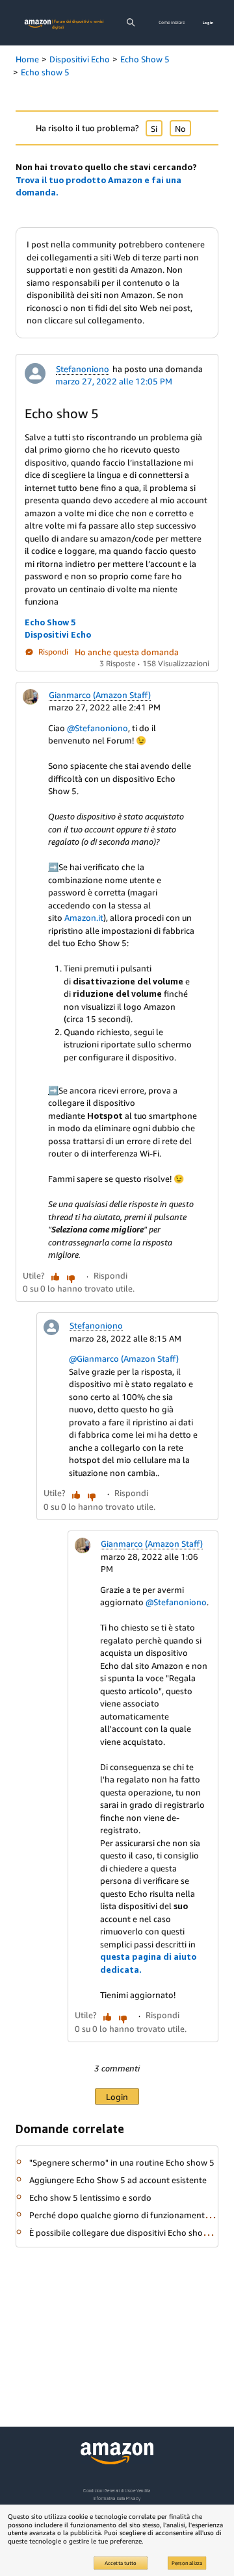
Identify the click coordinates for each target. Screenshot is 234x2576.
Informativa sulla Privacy (117, 2498)
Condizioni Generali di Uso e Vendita (117, 2491)
